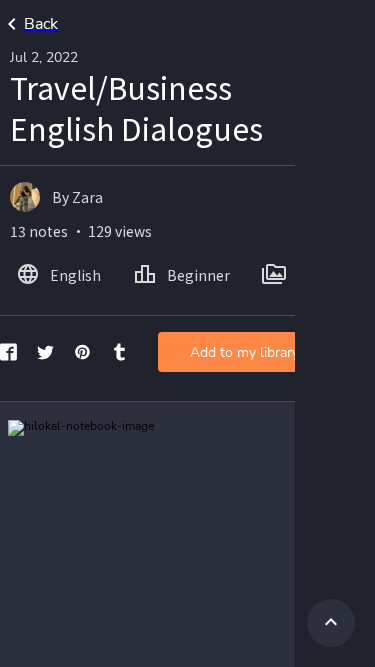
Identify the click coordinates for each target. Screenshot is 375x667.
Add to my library (244, 352)
